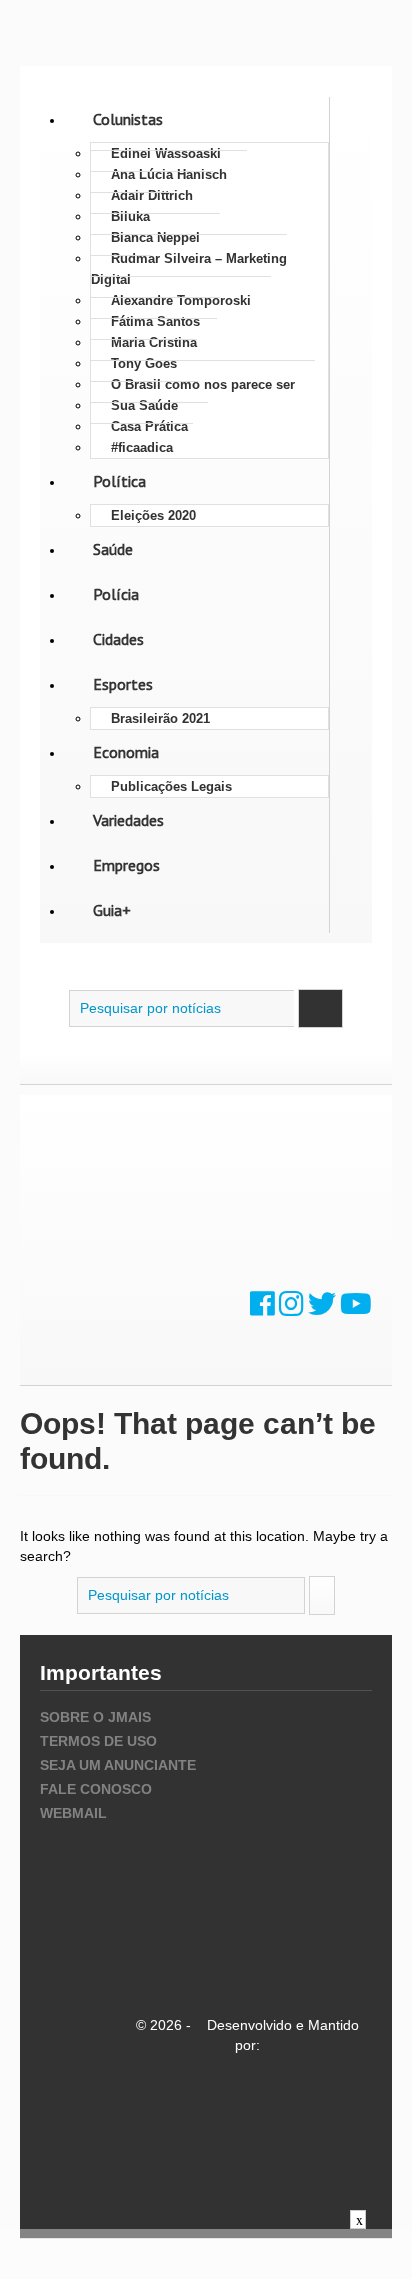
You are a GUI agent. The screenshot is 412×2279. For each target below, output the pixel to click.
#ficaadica (142, 447)
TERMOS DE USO (98, 1741)
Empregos (126, 865)
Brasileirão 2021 (160, 718)
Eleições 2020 (153, 515)
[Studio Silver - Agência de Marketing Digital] (247, 2129)
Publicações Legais (171, 786)
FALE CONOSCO (96, 1789)
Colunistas (128, 119)
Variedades (128, 820)
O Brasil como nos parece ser (203, 384)
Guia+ (112, 910)
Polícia (116, 594)
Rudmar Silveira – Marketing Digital (189, 269)
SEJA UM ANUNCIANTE (118, 1765)
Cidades (118, 639)
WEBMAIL (73, 1813)
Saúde (113, 549)
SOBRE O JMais (95, 1717)
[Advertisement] (206, 2254)
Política (119, 481)
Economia (126, 752)
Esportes (123, 684)
